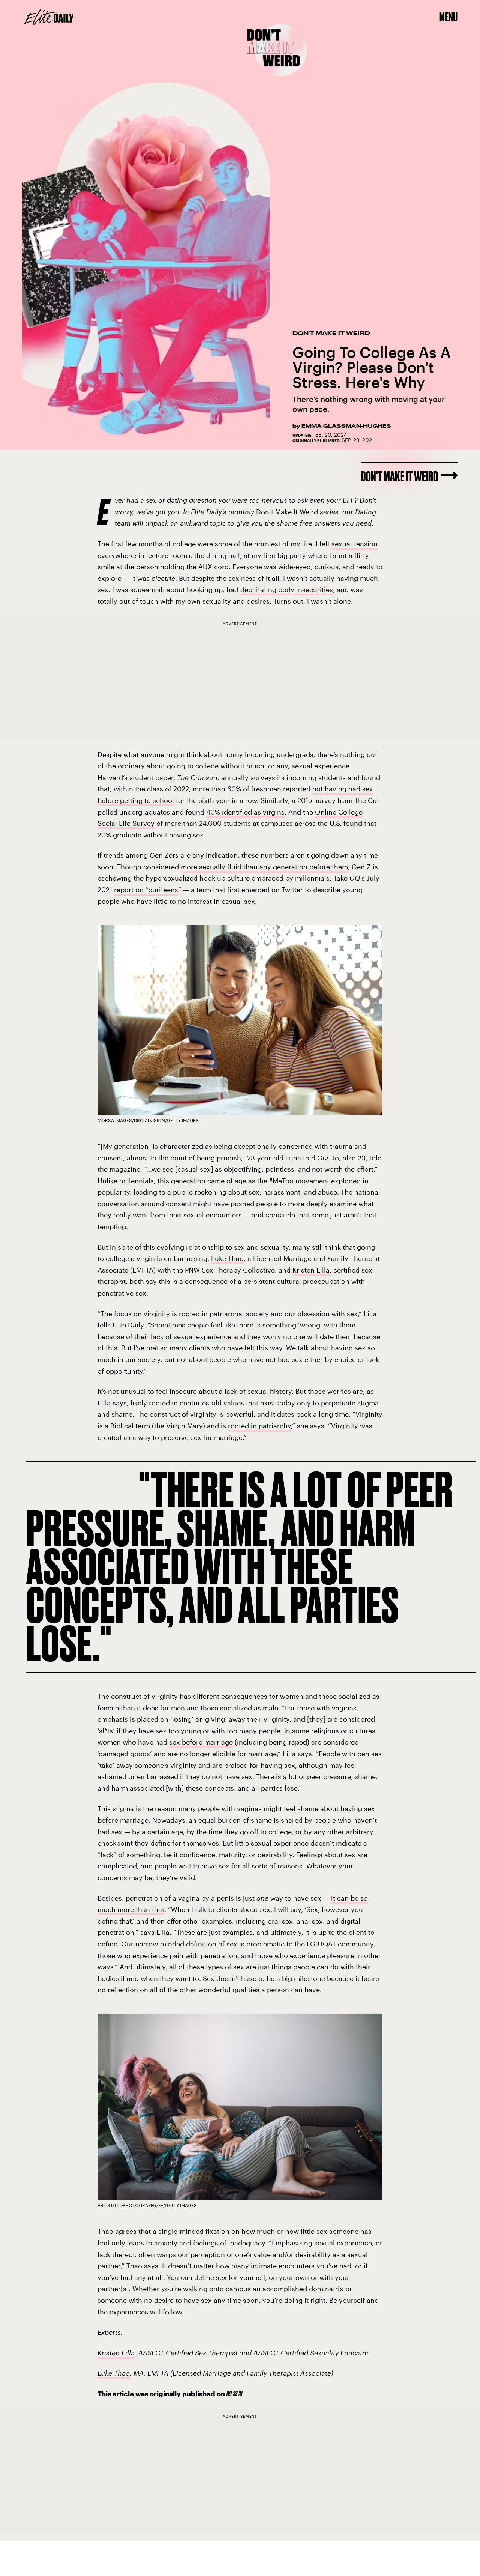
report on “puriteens (146, 890)
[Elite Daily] (49, 17)
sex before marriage (201, 1742)
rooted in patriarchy (259, 1426)
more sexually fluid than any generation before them (264, 867)
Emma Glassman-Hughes (346, 426)
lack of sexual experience (191, 1336)
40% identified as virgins (245, 812)
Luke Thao (227, 1258)
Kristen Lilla (311, 1270)
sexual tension (355, 544)
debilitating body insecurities (287, 589)
